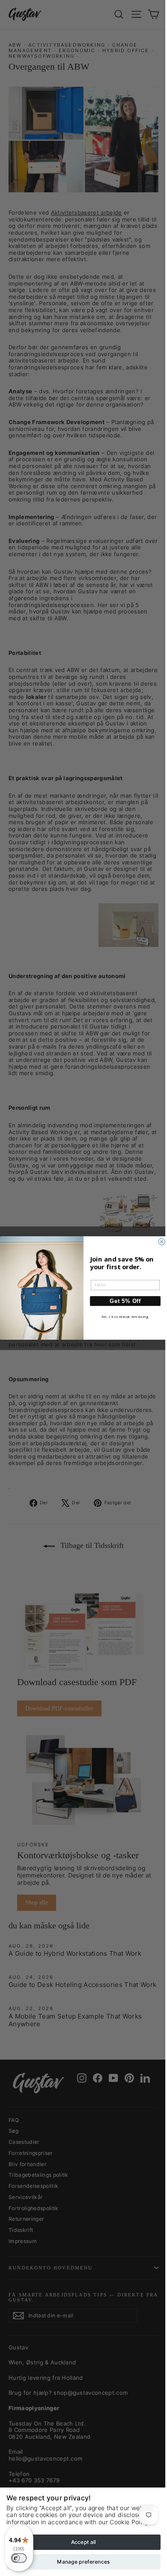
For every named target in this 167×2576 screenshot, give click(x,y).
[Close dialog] (162, 1242)
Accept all (84, 2542)
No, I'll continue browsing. (125, 1317)
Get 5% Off (125, 1301)
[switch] (19, 2558)
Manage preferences (83, 2562)
